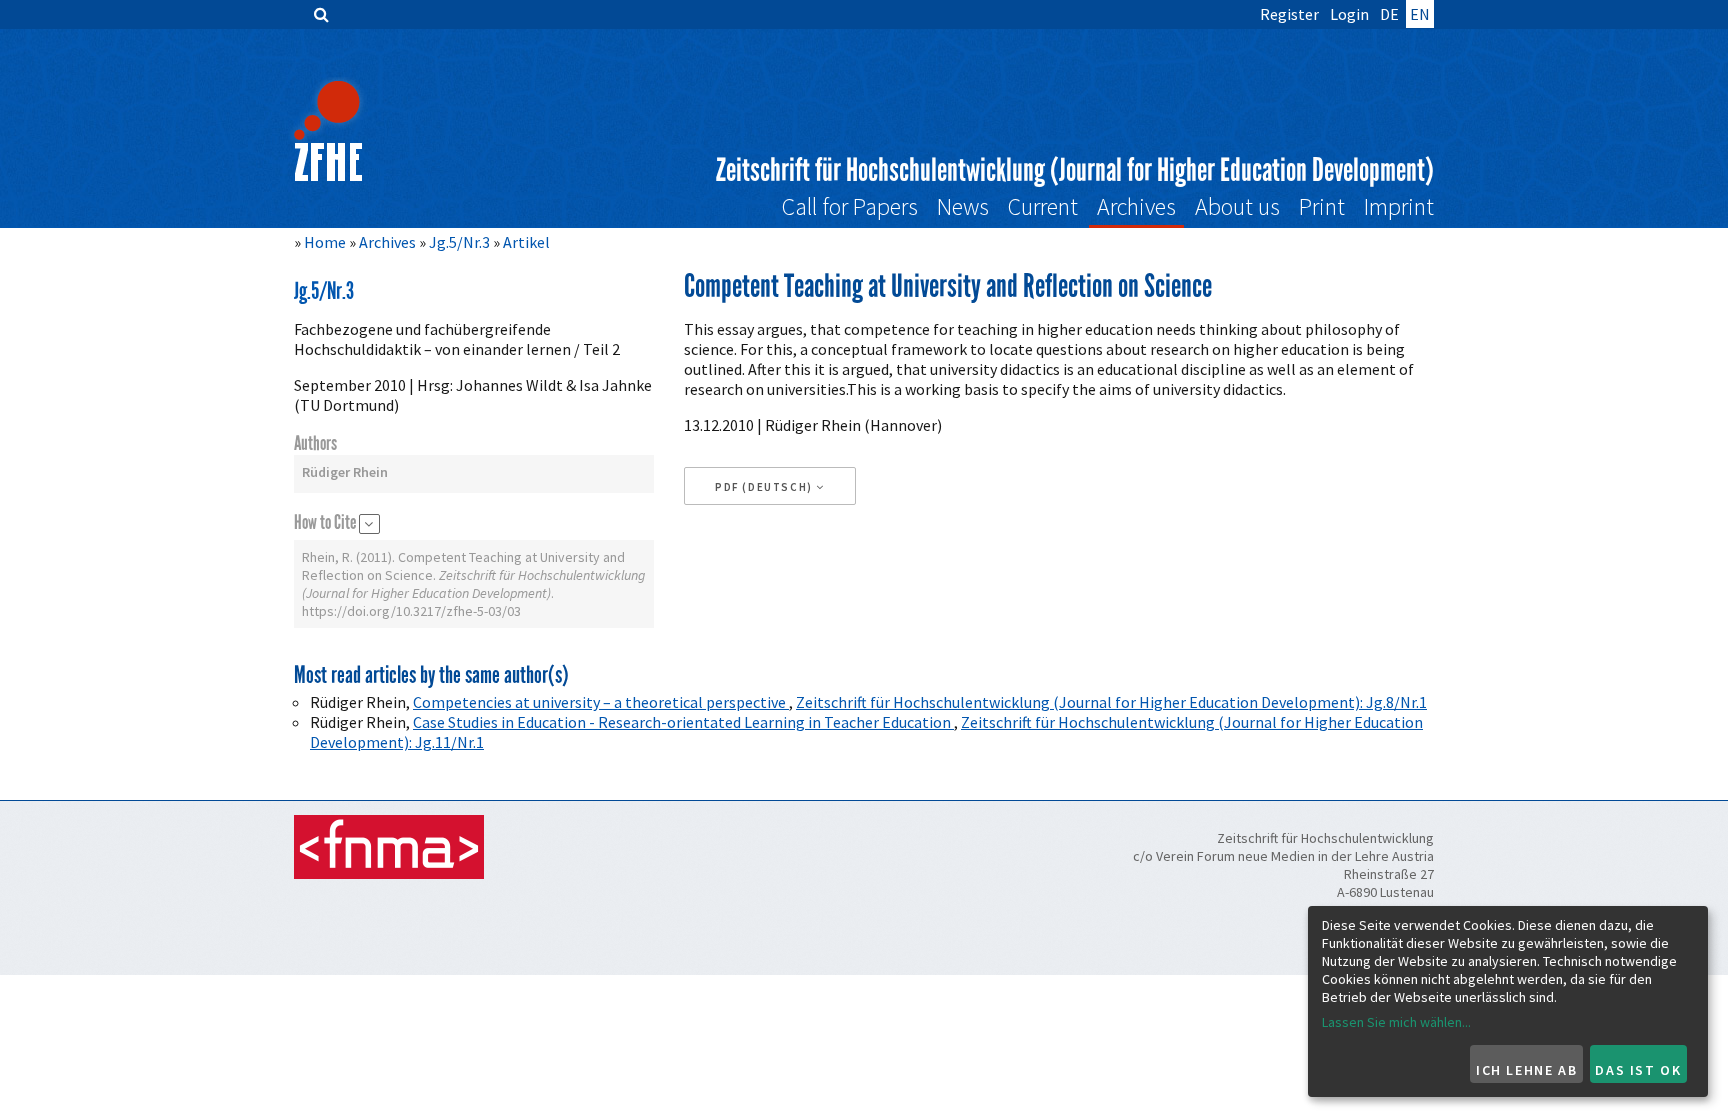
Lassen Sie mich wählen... (1396, 1022)
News (963, 207)
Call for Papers (850, 207)
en (1420, 14)
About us (1237, 207)
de (1389, 14)
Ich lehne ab (1526, 1070)
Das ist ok (1638, 1070)
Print (1322, 207)
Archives (1136, 207)
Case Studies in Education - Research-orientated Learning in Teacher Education (683, 722)
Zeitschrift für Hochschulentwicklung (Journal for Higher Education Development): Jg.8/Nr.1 (1111, 702)
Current (1043, 207)
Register (1289, 14)
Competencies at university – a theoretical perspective (601, 702)
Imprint (1399, 207)
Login (1349, 14)
